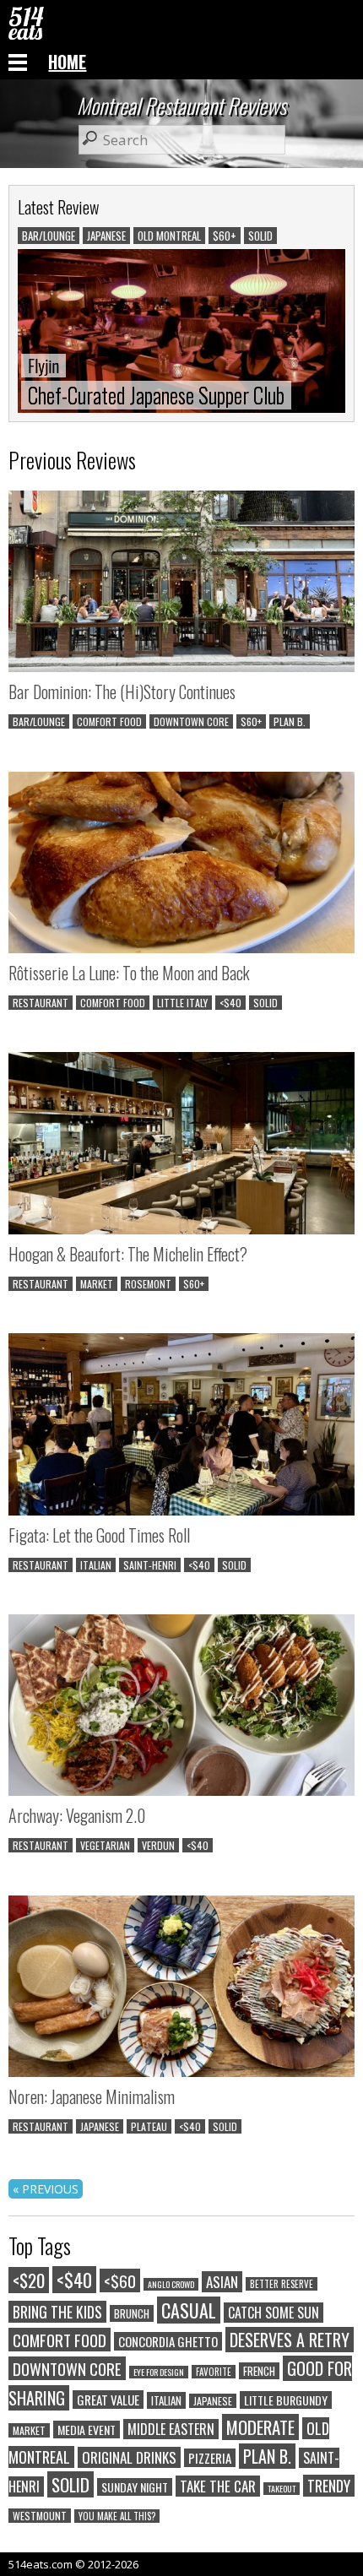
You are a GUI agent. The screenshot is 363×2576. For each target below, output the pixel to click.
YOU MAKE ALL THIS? (117, 2516)
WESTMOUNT (40, 2516)
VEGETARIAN (105, 1845)
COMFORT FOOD (109, 721)
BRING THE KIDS (57, 2312)
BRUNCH (132, 2313)
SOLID (265, 1003)
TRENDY (329, 2486)
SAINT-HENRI (150, 1565)
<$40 (230, 1003)
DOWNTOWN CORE (191, 721)
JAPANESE (100, 2126)
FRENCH (259, 2371)
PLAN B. (290, 721)
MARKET (97, 1284)
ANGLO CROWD (171, 2284)
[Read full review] (181, 583)
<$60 (120, 2280)
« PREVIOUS (46, 2189)
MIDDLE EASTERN (171, 2429)
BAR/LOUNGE (39, 721)
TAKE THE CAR (218, 2486)
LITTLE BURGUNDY (286, 2400)
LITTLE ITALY (182, 1003)
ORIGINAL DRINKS (129, 2457)
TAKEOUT (282, 2489)
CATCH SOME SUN (274, 2313)
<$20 (29, 2280)
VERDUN (158, 1845)
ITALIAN (96, 1565)
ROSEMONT (148, 1284)
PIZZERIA (210, 2458)
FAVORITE (214, 2372)
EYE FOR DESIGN (159, 2372)
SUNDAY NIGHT (135, 2487)
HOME (67, 62)
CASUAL (189, 2310)
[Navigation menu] (18, 62)
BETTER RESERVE (282, 2284)
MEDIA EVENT (87, 2430)
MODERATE (260, 2427)
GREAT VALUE (108, 2400)
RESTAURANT (41, 1003)
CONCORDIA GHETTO (168, 2341)
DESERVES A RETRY (290, 2340)
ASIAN (222, 2282)
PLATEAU (149, 2126)
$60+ (251, 721)
